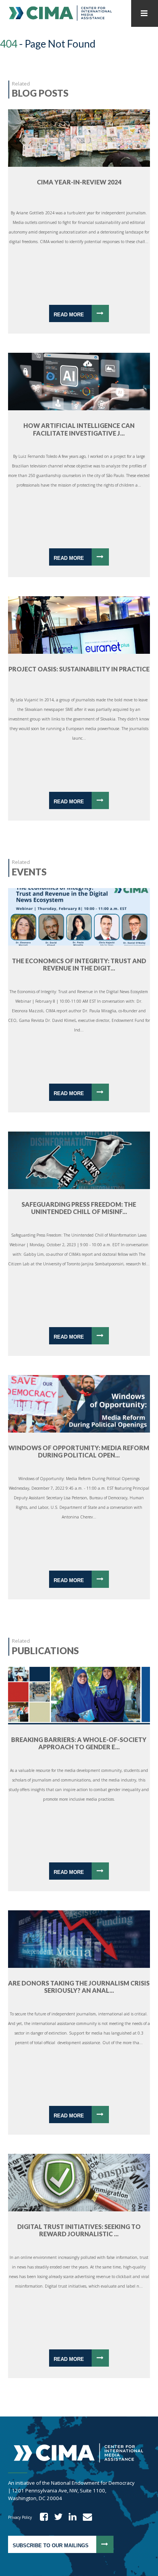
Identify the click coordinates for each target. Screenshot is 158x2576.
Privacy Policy (20, 2517)
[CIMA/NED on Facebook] (41, 2517)
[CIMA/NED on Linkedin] (70, 2517)
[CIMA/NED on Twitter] (56, 2517)
